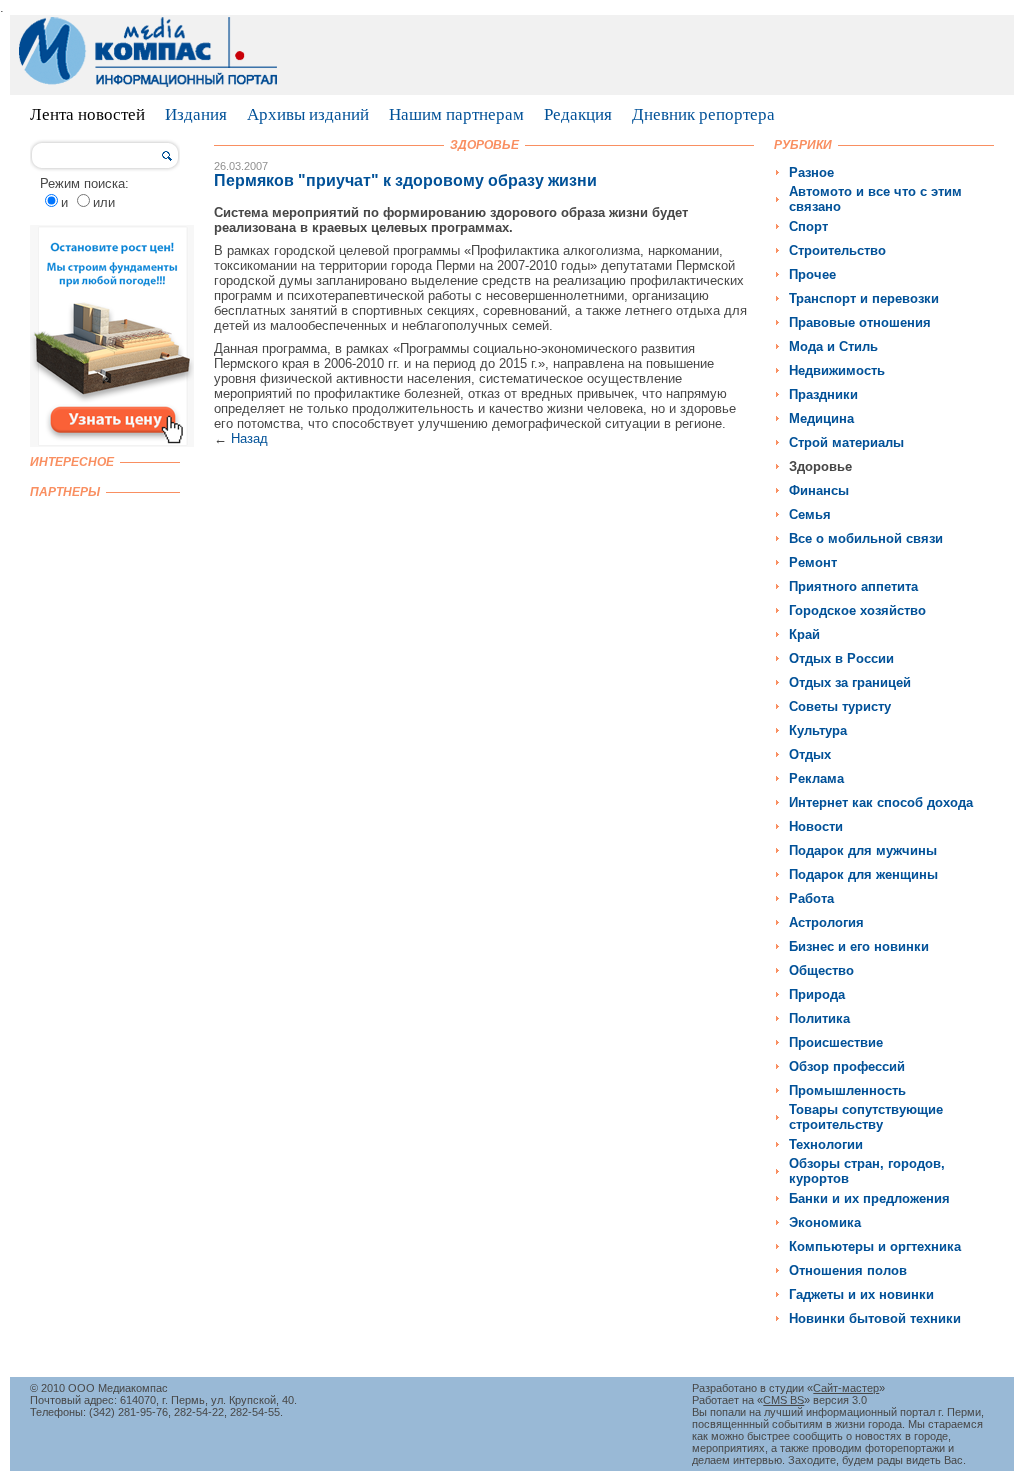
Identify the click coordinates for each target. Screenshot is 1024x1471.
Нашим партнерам (456, 114)
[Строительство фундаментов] (112, 442)
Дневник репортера (703, 114)
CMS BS (783, 1400)
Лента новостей (87, 114)
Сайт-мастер (846, 1388)
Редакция (578, 114)
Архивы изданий (308, 114)
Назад (249, 438)
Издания (196, 114)
